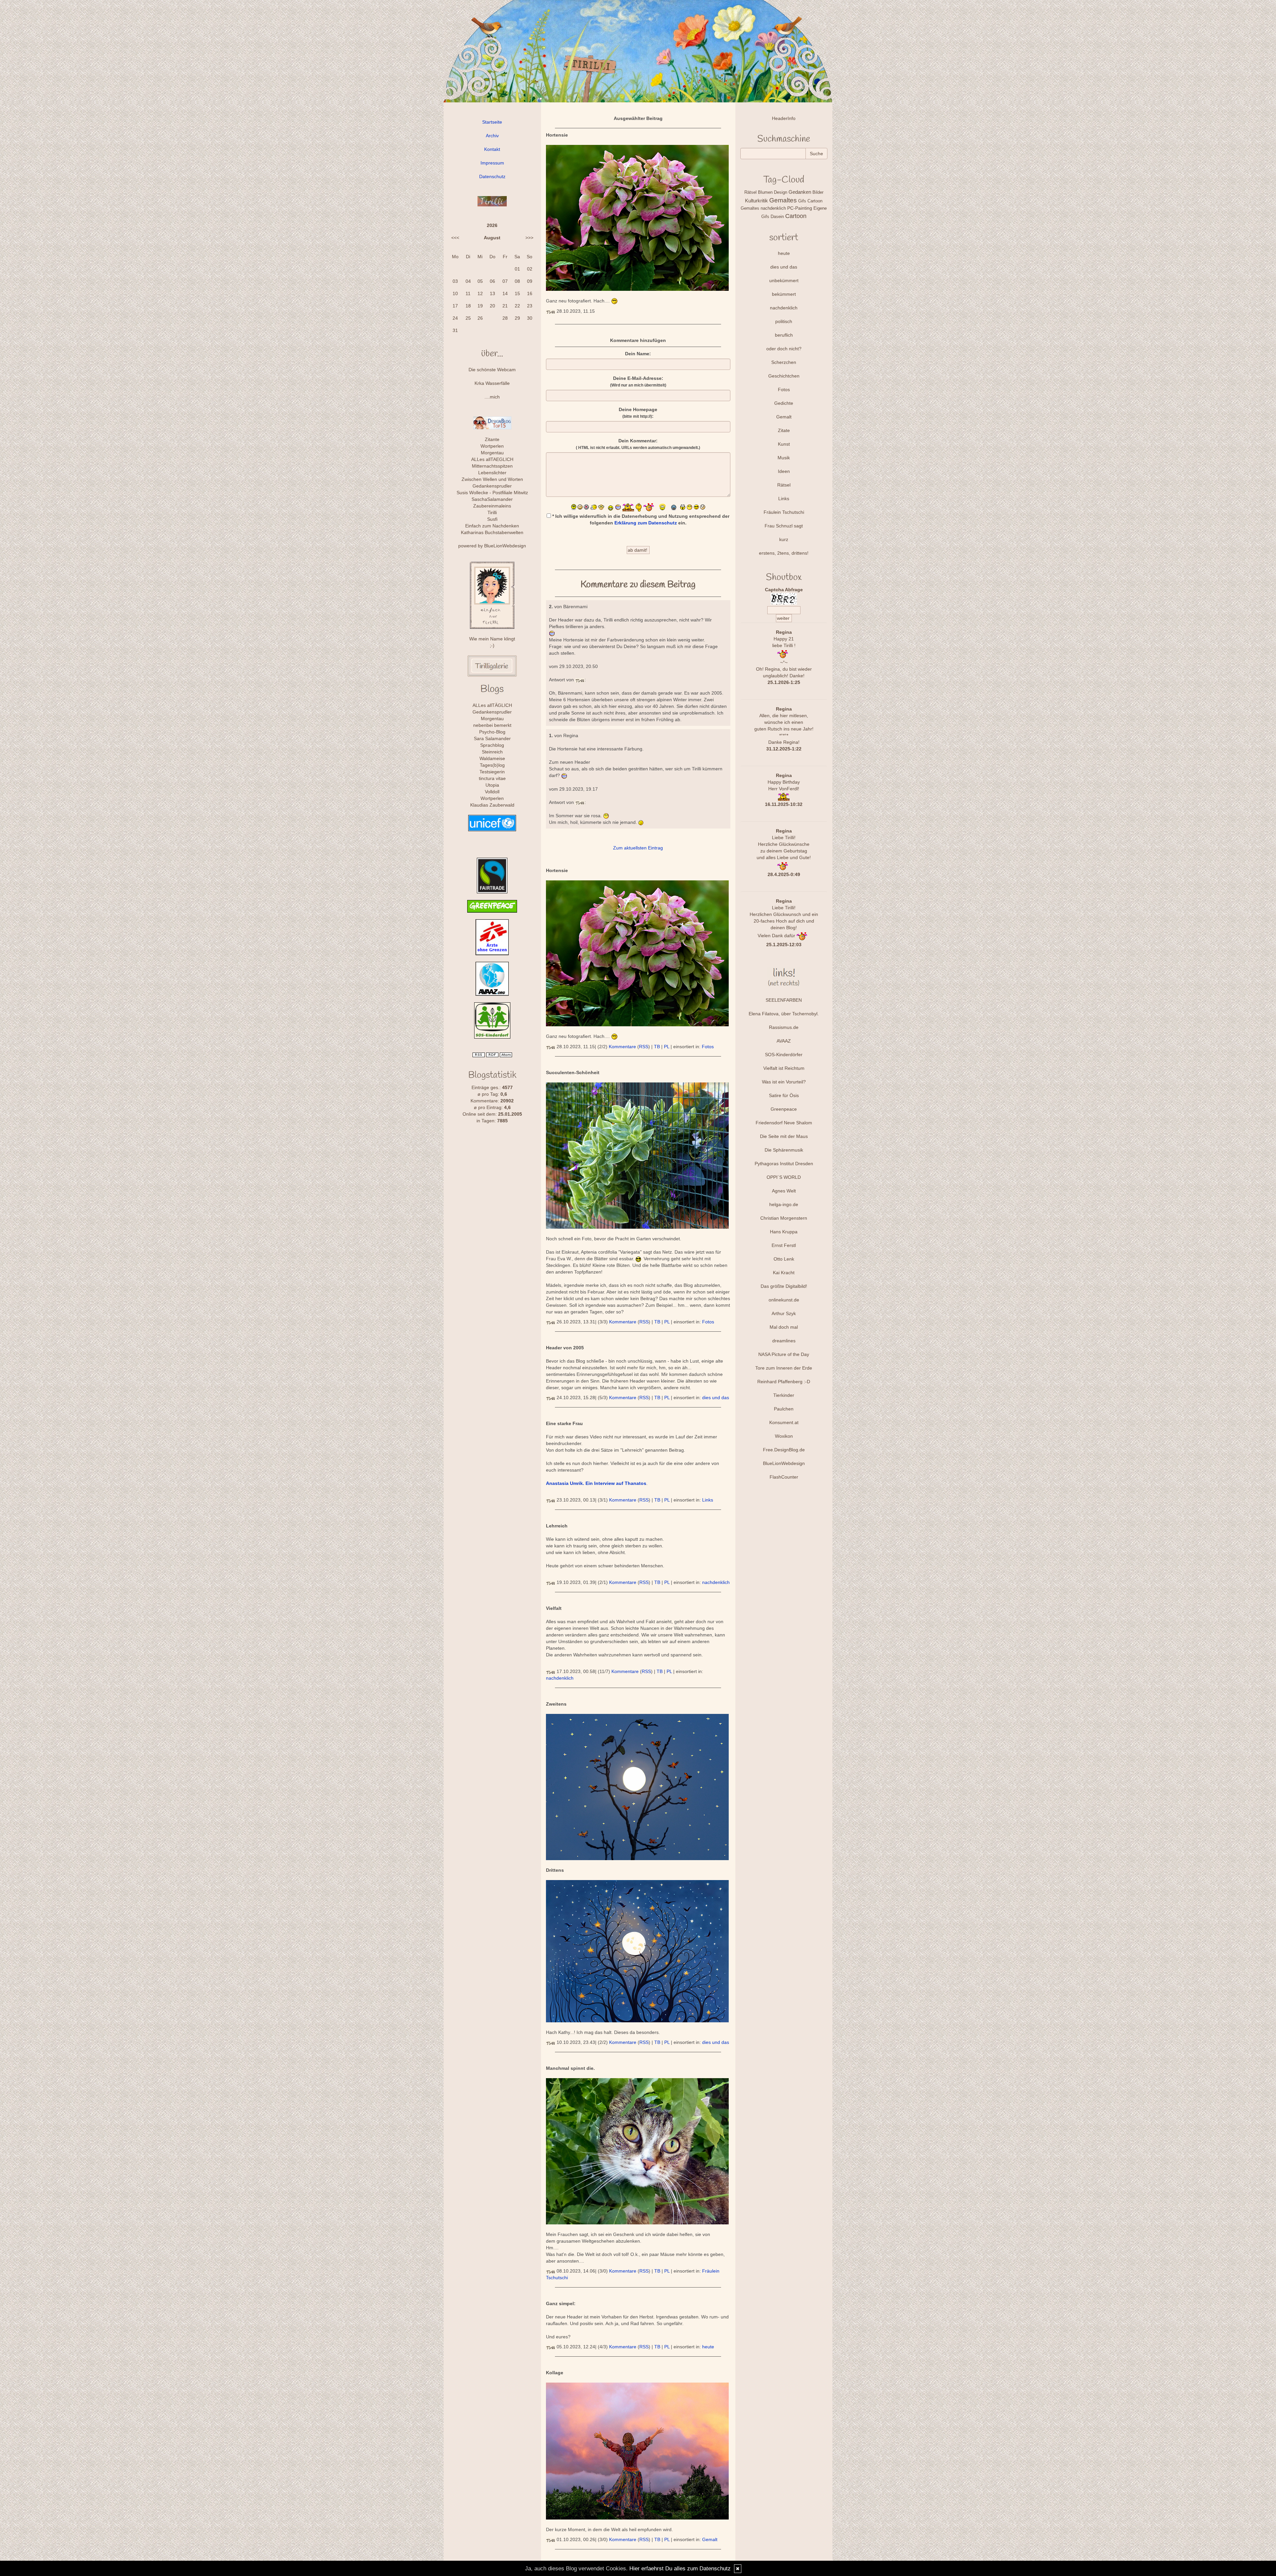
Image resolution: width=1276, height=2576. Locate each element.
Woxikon (784, 1436)
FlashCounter (784, 1477)
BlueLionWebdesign (505, 546)
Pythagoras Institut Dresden (784, 1164)
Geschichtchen (784, 376)
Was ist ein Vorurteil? (784, 1082)
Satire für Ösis (784, 1095)
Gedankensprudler (492, 486)
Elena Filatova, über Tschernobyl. (784, 1014)
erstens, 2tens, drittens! (784, 553)
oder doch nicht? (784, 349)
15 (517, 293)
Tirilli (492, 512)
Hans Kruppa (784, 1232)
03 (455, 281)
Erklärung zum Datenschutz (646, 523)
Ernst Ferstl (784, 1245)
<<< (455, 238)
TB (657, 1047)
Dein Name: (638, 354)
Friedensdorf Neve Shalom (784, 1123)
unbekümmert (784, 280)
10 (455, 293)
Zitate (784, 430)
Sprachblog (492, 745)
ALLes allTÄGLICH (492, 705)
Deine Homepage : (638, 413)
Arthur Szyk (784, 1313)
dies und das (716, 1398)
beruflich (784, 335)
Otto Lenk (784, 1259)
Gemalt (710, 2539)
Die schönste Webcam (492, 370)
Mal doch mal (784, 1327)
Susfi (492, 519)
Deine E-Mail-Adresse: (638, 382)
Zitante (492, 439)
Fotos (708, 1047)
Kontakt (492, 149)
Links (708, 1500)
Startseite (492, 122)
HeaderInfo (784, 118)
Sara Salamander (492, 738)
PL (667, 1047)
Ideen (784, 471)
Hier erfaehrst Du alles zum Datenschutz (680, 2569)
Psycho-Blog (492, 732)
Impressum (492, 163)
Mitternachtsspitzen (492, 466)
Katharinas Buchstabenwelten (492, 532)
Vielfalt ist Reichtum (784, 1068)
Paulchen (784, 1409)
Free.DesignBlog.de (784, 1450)
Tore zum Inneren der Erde (784, 1368)
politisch (784, 321)
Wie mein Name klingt (492, 639)
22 (517, 306)
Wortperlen (492, 446)
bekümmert (784, 294)
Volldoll (492, 792)
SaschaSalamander (492, 499)
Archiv (492, 136)
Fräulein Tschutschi (784, 512)
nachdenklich (716, 1582)
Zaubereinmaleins (492, 506)
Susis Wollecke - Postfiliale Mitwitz (492, 493)
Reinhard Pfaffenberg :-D (784, 1382)
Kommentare (622, 1047)
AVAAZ (784, 1041)
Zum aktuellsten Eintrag (638, 848)
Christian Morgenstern (784, 1218)
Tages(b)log (492, 765)
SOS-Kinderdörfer (784, 1055)
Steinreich (492, 752)
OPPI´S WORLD (784, 1177)
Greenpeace (784, 1109)
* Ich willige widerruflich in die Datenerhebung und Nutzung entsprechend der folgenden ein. (640, 519)
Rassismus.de (784, 1027)
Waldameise (492, 758)
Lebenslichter (492, 473)
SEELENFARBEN (784, 1000)
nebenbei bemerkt (492, 725)
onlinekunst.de (784, 1300)
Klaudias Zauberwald (492, 805)
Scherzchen (784, 362)
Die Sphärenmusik (784, 1150)
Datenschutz (492, 176)
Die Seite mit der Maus (784, 1136)
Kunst (784, 444)
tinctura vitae (492, 778)
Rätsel (784, 485)
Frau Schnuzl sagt (784, 526)
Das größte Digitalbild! (784, 1286)
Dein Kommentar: (638, 444)
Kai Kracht (784, 1273)
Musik (784, 458)
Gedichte (784, 403)
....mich (492, 397)
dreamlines (784, 1341)
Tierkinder (784, 1395)
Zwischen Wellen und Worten (492, 479)
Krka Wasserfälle (492, 383)
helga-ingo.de (784, 1204)
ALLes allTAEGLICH (492, 459)
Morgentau (492, 453)
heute (708, 2347)
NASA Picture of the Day (784, 1354)
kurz (784, 539)
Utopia (492, 785)
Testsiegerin (492, 772)
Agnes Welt (784, 1191)
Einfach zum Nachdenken (492, 526)
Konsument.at (784, 1422)
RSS (644, 1047)
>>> (529, 238)
